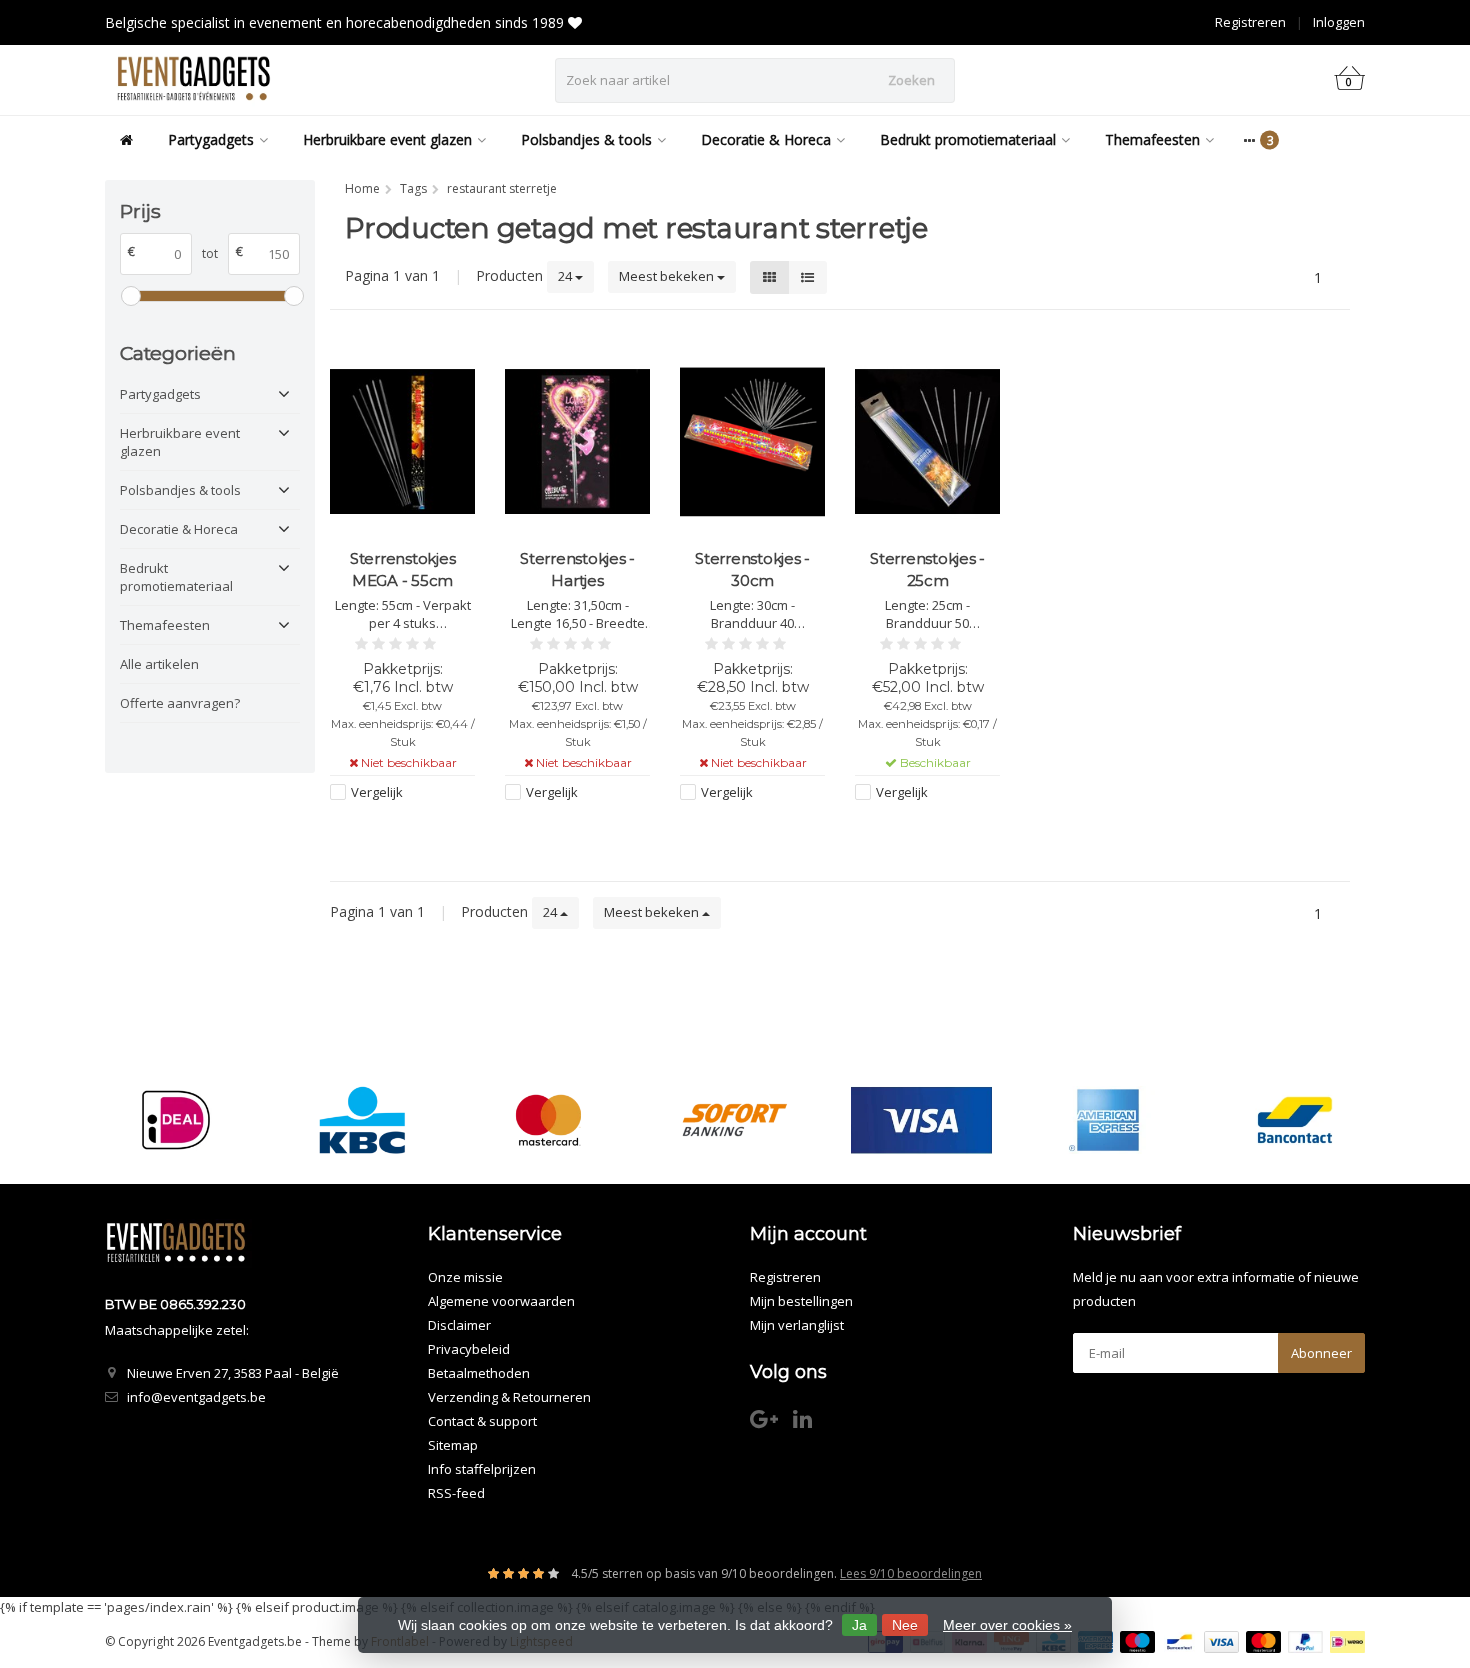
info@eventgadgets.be (196, 1397)
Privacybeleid (469, 1349)
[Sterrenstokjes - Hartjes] (577, 441)
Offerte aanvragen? (180, 703)
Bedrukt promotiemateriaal (968, 139)
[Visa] (921, 1120)
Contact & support (482, 1421)
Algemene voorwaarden (501, 1301)
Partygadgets (211, 139)
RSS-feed (456, 1493)
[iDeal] (175, 1120)
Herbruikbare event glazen (387, 139)
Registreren (1250, 22)
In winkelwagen (918, 830)
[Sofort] (734, 1120)
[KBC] (362, 1120)
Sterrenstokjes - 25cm (927, 569)
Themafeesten (1152, 139)
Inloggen (1339, 22)
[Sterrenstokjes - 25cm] (927, 441)
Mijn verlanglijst (797, 1325)
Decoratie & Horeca (766, 139)
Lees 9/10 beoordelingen (911, 1573)
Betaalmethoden (479, 1373)
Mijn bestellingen (801, 1301)
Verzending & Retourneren (509, 1397)
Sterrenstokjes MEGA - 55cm (403, 569)
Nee (905, 1625)
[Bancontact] (1294, 1120)
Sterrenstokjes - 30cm (752, 569)
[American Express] (1107, 1120)
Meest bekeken (668, 276)
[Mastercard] (548, 1120)
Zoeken (911, 80)
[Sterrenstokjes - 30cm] (752, 441)
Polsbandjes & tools (586, 139)
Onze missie (465, 1277)
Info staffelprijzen (482, 1469)
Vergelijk (377, 792)
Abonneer (1321, 1353)
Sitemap (453, 1445)
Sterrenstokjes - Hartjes (577, 569)
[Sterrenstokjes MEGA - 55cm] (402, 441)
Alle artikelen (159, 664)
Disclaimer (459, 1325)
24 (566, 276)
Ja (859, 1625)
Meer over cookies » (1007, 1625)
